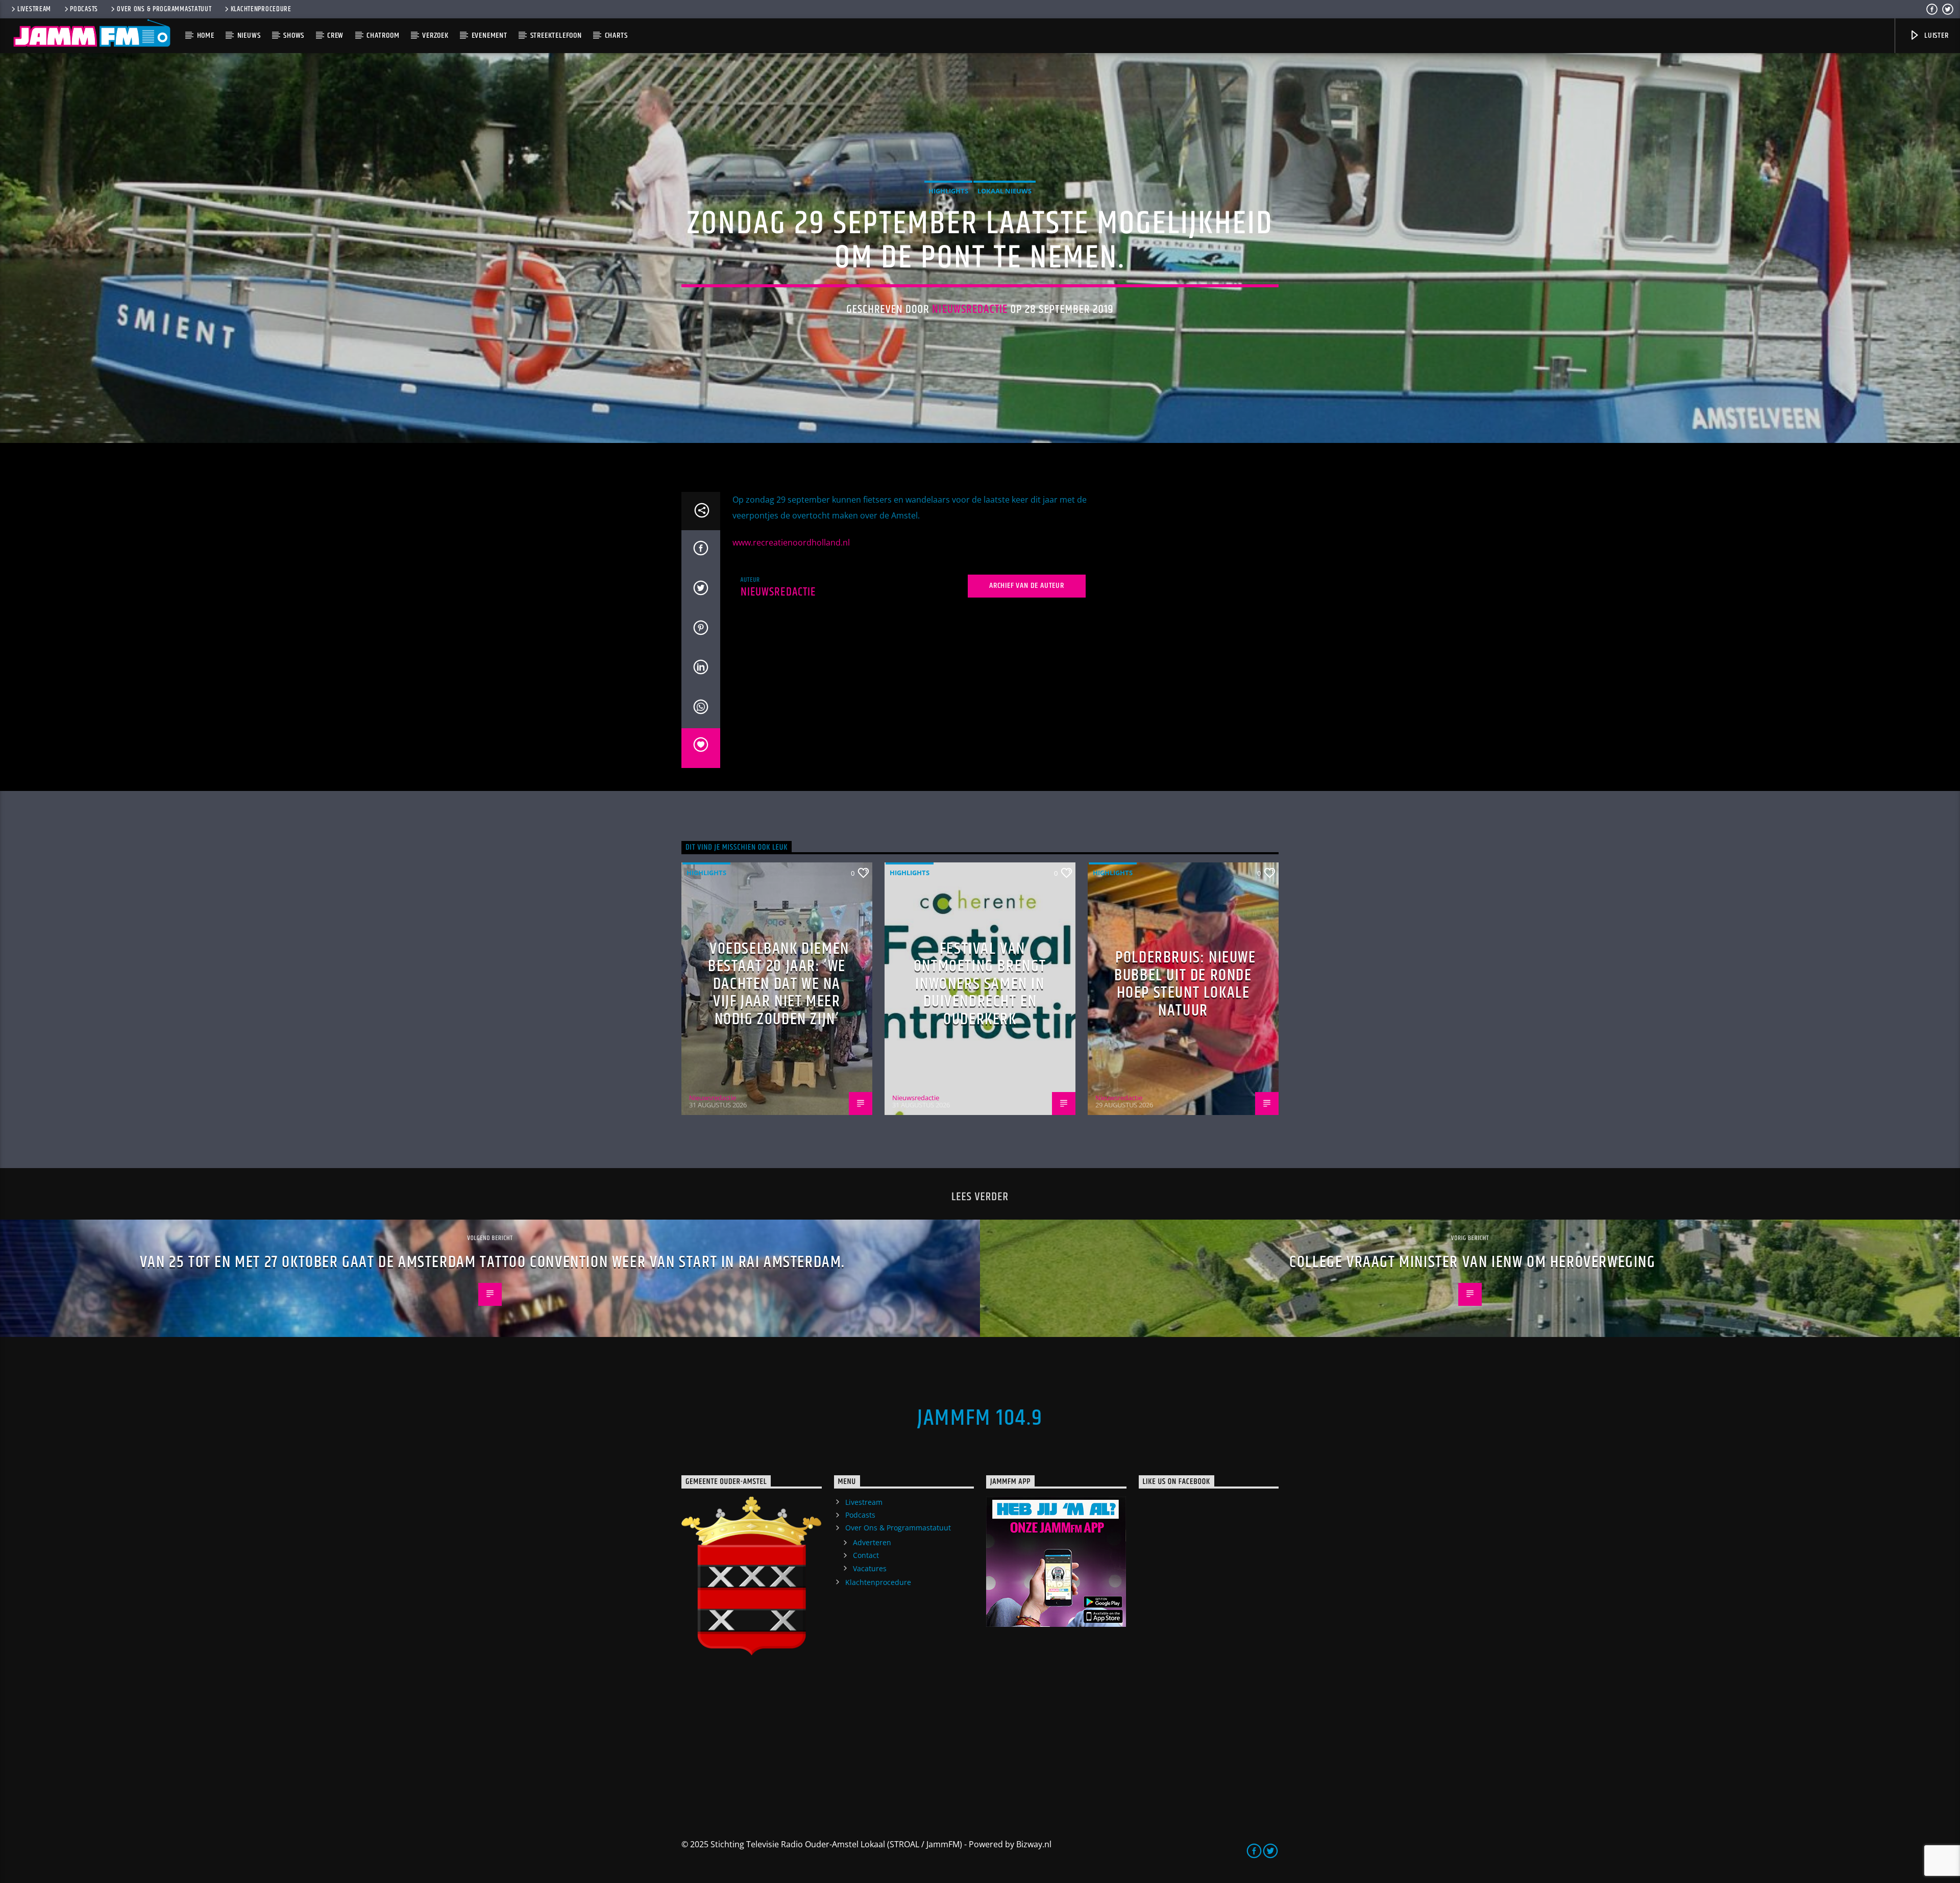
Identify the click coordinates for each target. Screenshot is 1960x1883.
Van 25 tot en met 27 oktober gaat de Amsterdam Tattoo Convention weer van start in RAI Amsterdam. (493, 1262)
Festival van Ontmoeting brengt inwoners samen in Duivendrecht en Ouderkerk (980, 984)
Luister (1935, 35)
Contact (866, 1555)
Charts (616, 35)
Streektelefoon (556, 35)
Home (206, 35)
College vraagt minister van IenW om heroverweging (1472, 1262)
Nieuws (249, 35)
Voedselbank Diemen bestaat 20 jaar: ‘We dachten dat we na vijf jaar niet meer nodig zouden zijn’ (779, 984)
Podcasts (84, 9)
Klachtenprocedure (261, 9)
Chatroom (383, 35)
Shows (294, 35)
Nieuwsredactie (970, 309)
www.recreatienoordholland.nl (791, 542)
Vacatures (870, 1568)
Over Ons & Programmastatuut (164, 9)
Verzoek (435, 35)
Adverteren (872, 1542)
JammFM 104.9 (980, 1418)
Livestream (34, 9)
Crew (335, 35)
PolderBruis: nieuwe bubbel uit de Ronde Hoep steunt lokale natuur (1185, 984)
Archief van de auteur (1027, 586)
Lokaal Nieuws (1004, 191)
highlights (948, 191)
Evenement (489, 35)
